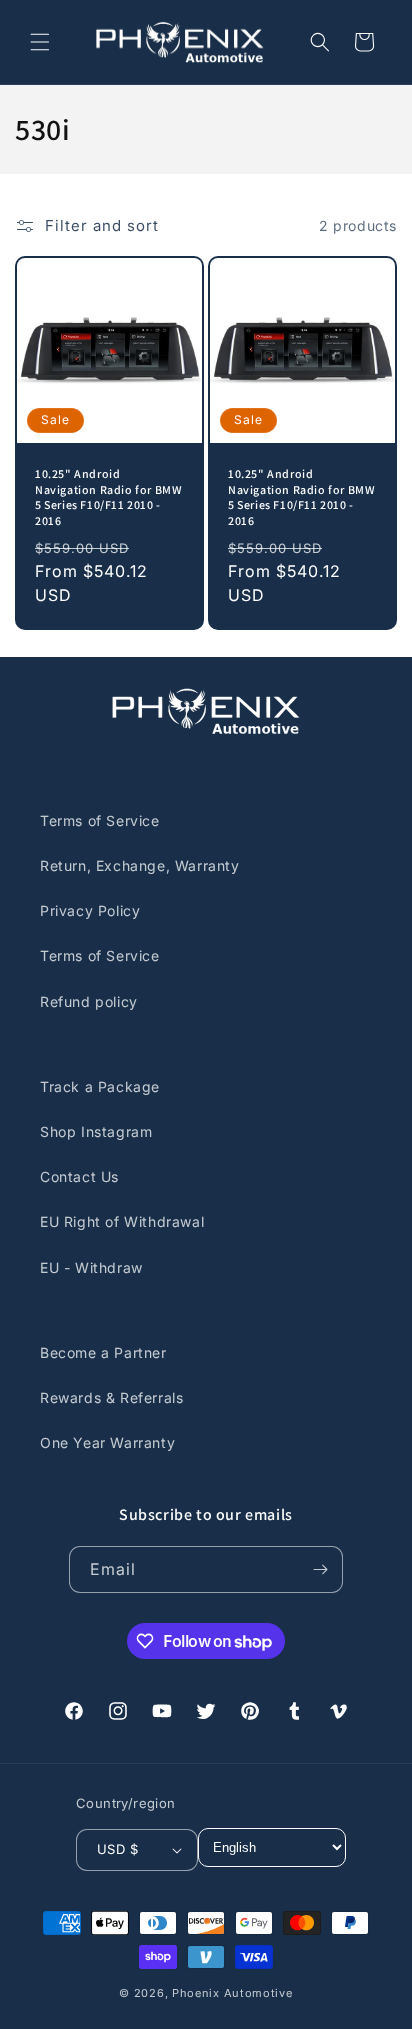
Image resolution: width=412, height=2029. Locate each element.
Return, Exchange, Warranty (140, 865)
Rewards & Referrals (111, 1397)
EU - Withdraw (91, 1267)
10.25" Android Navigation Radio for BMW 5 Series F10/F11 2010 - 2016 (108, 497)
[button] (40, 42)
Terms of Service (100, 820)
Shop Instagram (96, 1131)
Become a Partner (103, 1352)
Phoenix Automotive (232, 1993)
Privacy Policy (90, 910)
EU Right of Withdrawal (122, 1221)
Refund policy (89, 1001)
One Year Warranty (107, 1442)
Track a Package (100, 1086)
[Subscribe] (320, 1569)
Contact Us (79, 1176)
